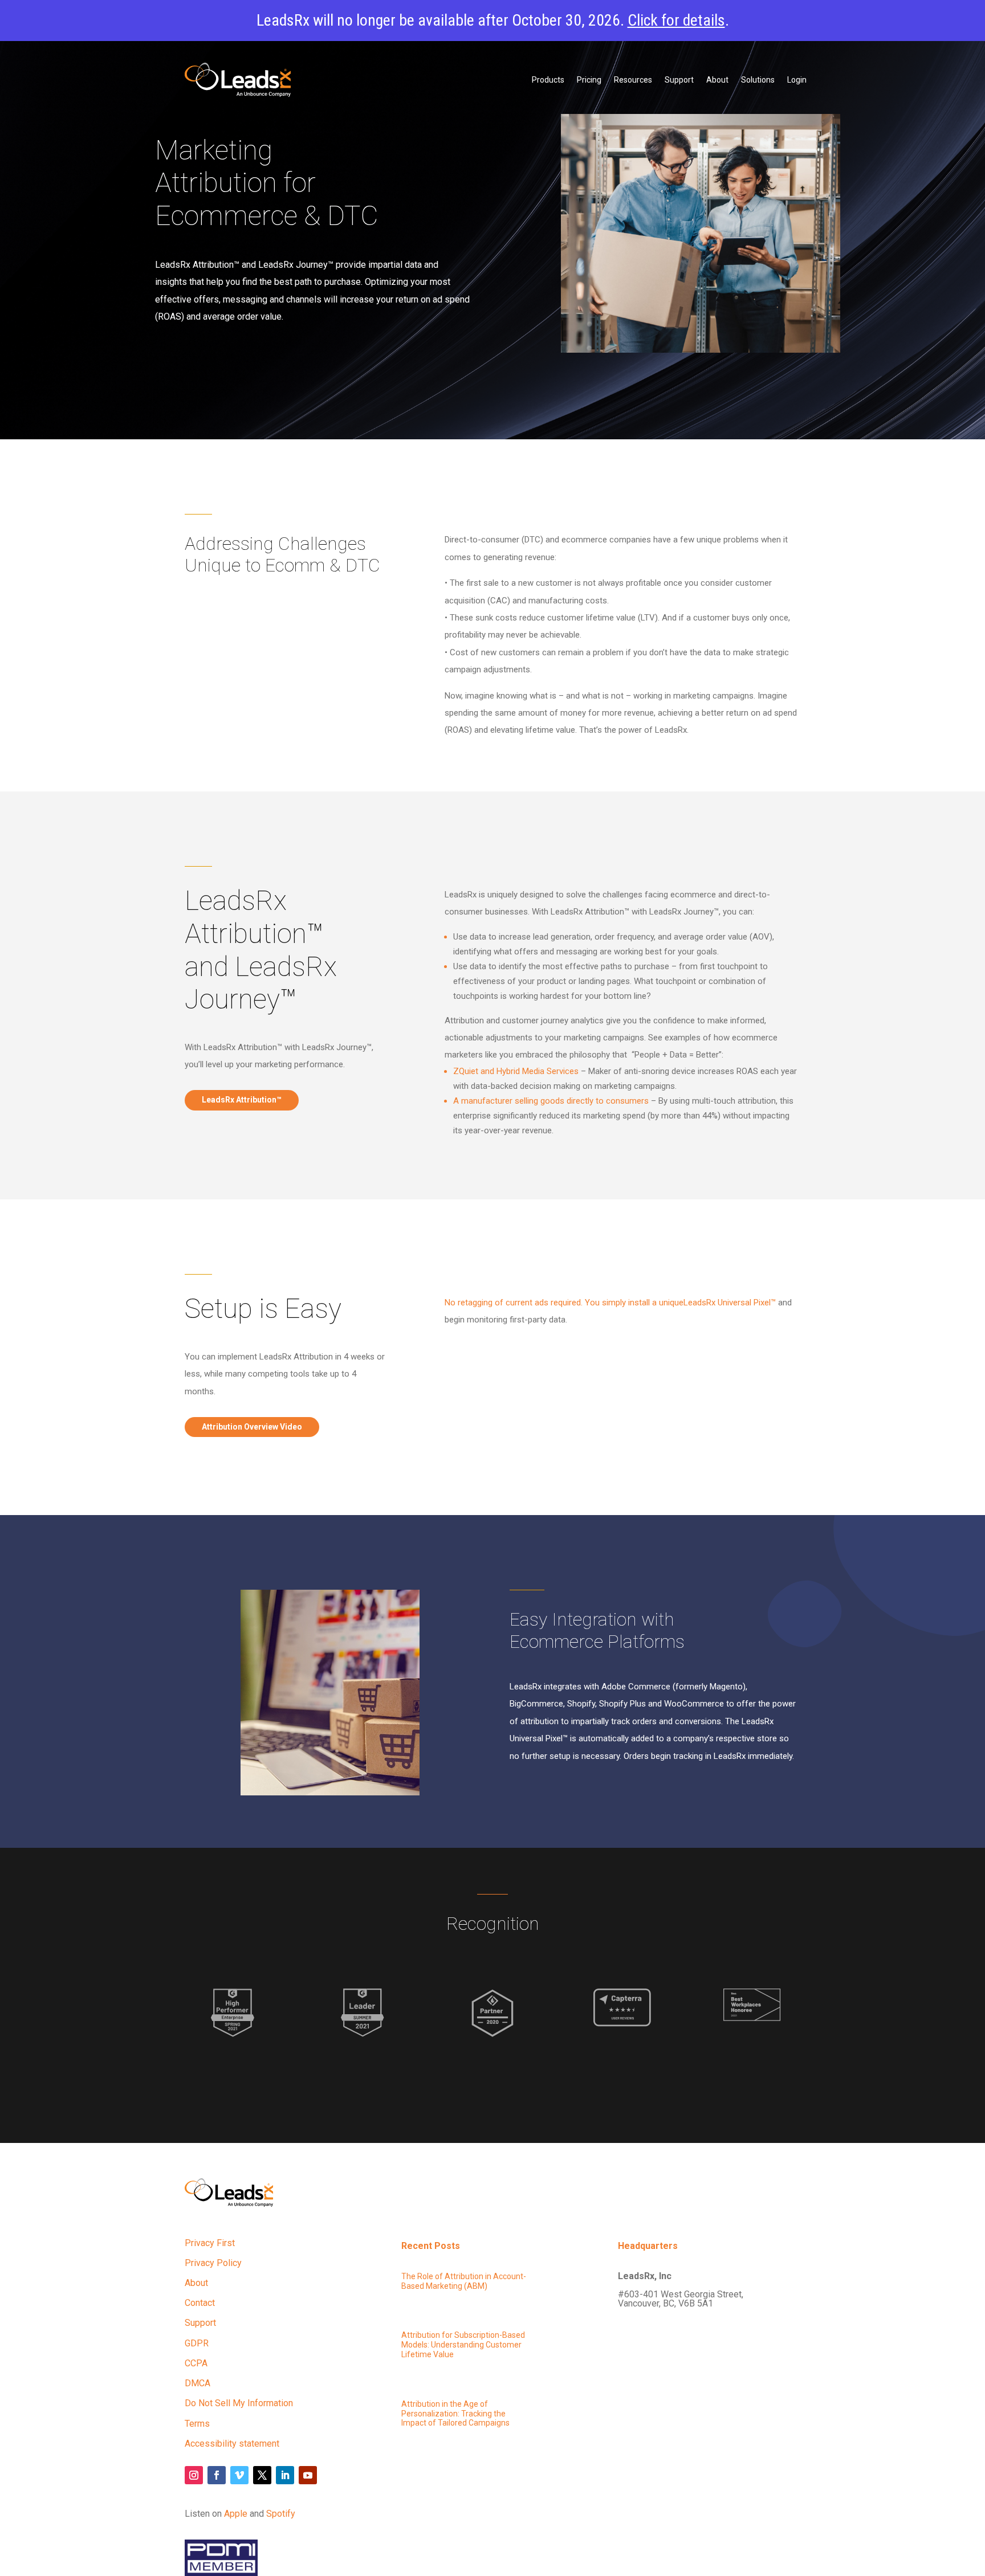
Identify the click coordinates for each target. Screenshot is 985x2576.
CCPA (196, 2363)
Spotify (281, 2514)
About (717, 80)
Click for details (676, 20)
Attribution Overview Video (252, 1427)
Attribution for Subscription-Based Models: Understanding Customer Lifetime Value (463, 2345)
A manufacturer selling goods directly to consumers (551, 1101)
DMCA (198, 2383)
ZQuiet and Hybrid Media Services (516, 1071)
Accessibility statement (232, 2444)
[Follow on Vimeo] (239, 2475)
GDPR (197, 2343)
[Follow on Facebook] (217, 2475)
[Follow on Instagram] (194, 2475)
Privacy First (210, 2243)
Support (679, 80)
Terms (197, 2424)
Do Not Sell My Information (239, 2403)
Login (797, 80)
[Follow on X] (262, 2475)
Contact (200, 2303)
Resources (633, 80)
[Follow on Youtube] (308, 2475)
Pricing (589, 80)
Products (548, 80)
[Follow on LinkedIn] (285, 2475)
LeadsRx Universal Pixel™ (610, 1303)
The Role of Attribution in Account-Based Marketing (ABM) (464, 2281)
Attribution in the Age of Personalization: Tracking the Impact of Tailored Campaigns (455, 2414)
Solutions (758, 80)
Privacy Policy (213, 2263)
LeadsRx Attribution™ (242, 1100)
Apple (236, 2514)
